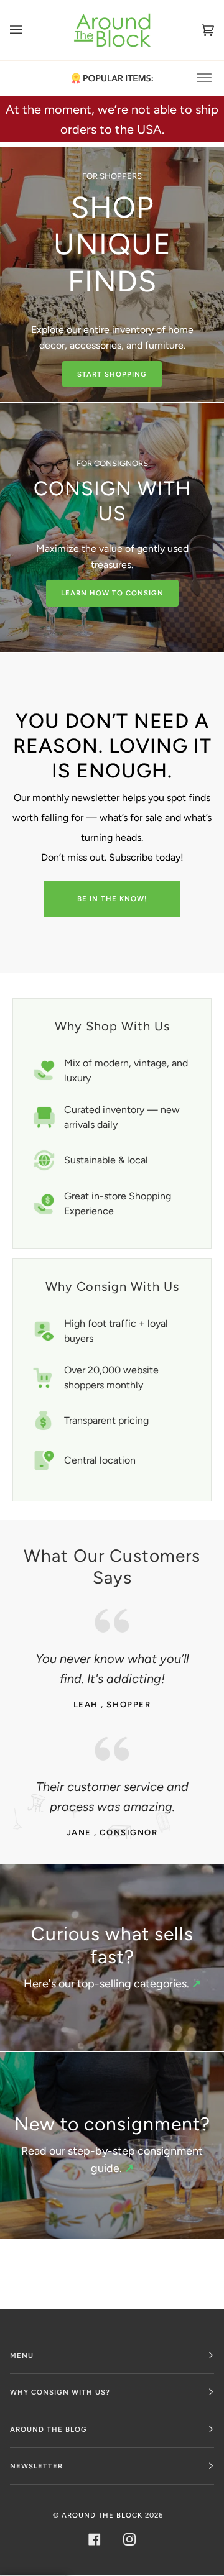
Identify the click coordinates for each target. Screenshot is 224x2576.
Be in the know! (112, 899)
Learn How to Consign (112, 593)
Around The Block (102, 2515)
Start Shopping (112, 374)
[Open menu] (29, 30)
